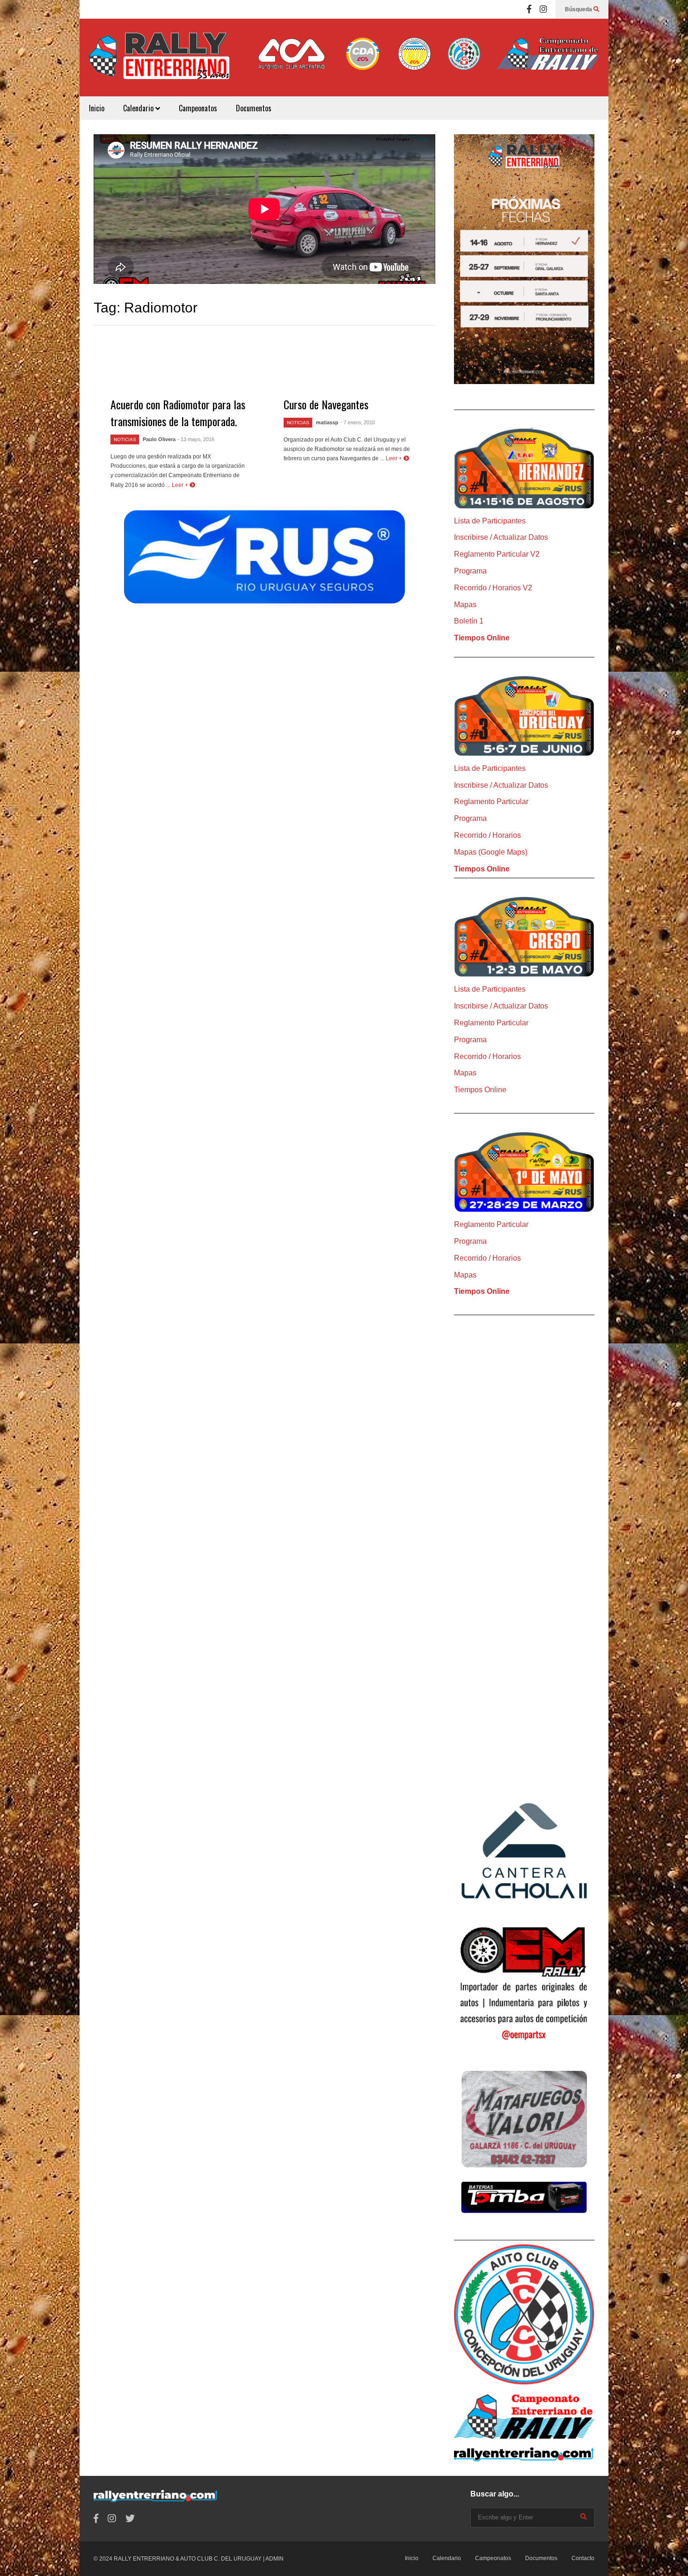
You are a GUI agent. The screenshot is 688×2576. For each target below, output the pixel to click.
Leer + (181, 485)
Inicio (97, 108)
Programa (470, 571)
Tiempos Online (482, 638)
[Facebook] (529, 9)
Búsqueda (579, 9)
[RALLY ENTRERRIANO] (159, 62)
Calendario (139, 108)
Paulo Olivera (159, 439)
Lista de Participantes (490, 521)
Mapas (465, 605)
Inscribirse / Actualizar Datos (501, 537)
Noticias (125, 439)
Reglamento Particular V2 (497, 554)
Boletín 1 (469, 621)
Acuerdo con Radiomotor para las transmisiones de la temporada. (178, 413)
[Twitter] (130, 2519)
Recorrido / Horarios (487, 835)
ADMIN (274, 2559)
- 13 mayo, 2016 (196, 439)
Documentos (254, 108)
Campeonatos (198, 108)
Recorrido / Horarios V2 (493, 588)
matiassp (327, 422)
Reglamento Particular (491, 802)
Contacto (583, 2558)
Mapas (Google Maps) (491, 852)
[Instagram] (543, 9)
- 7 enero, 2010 (358, 422)
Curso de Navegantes (326, 404)
